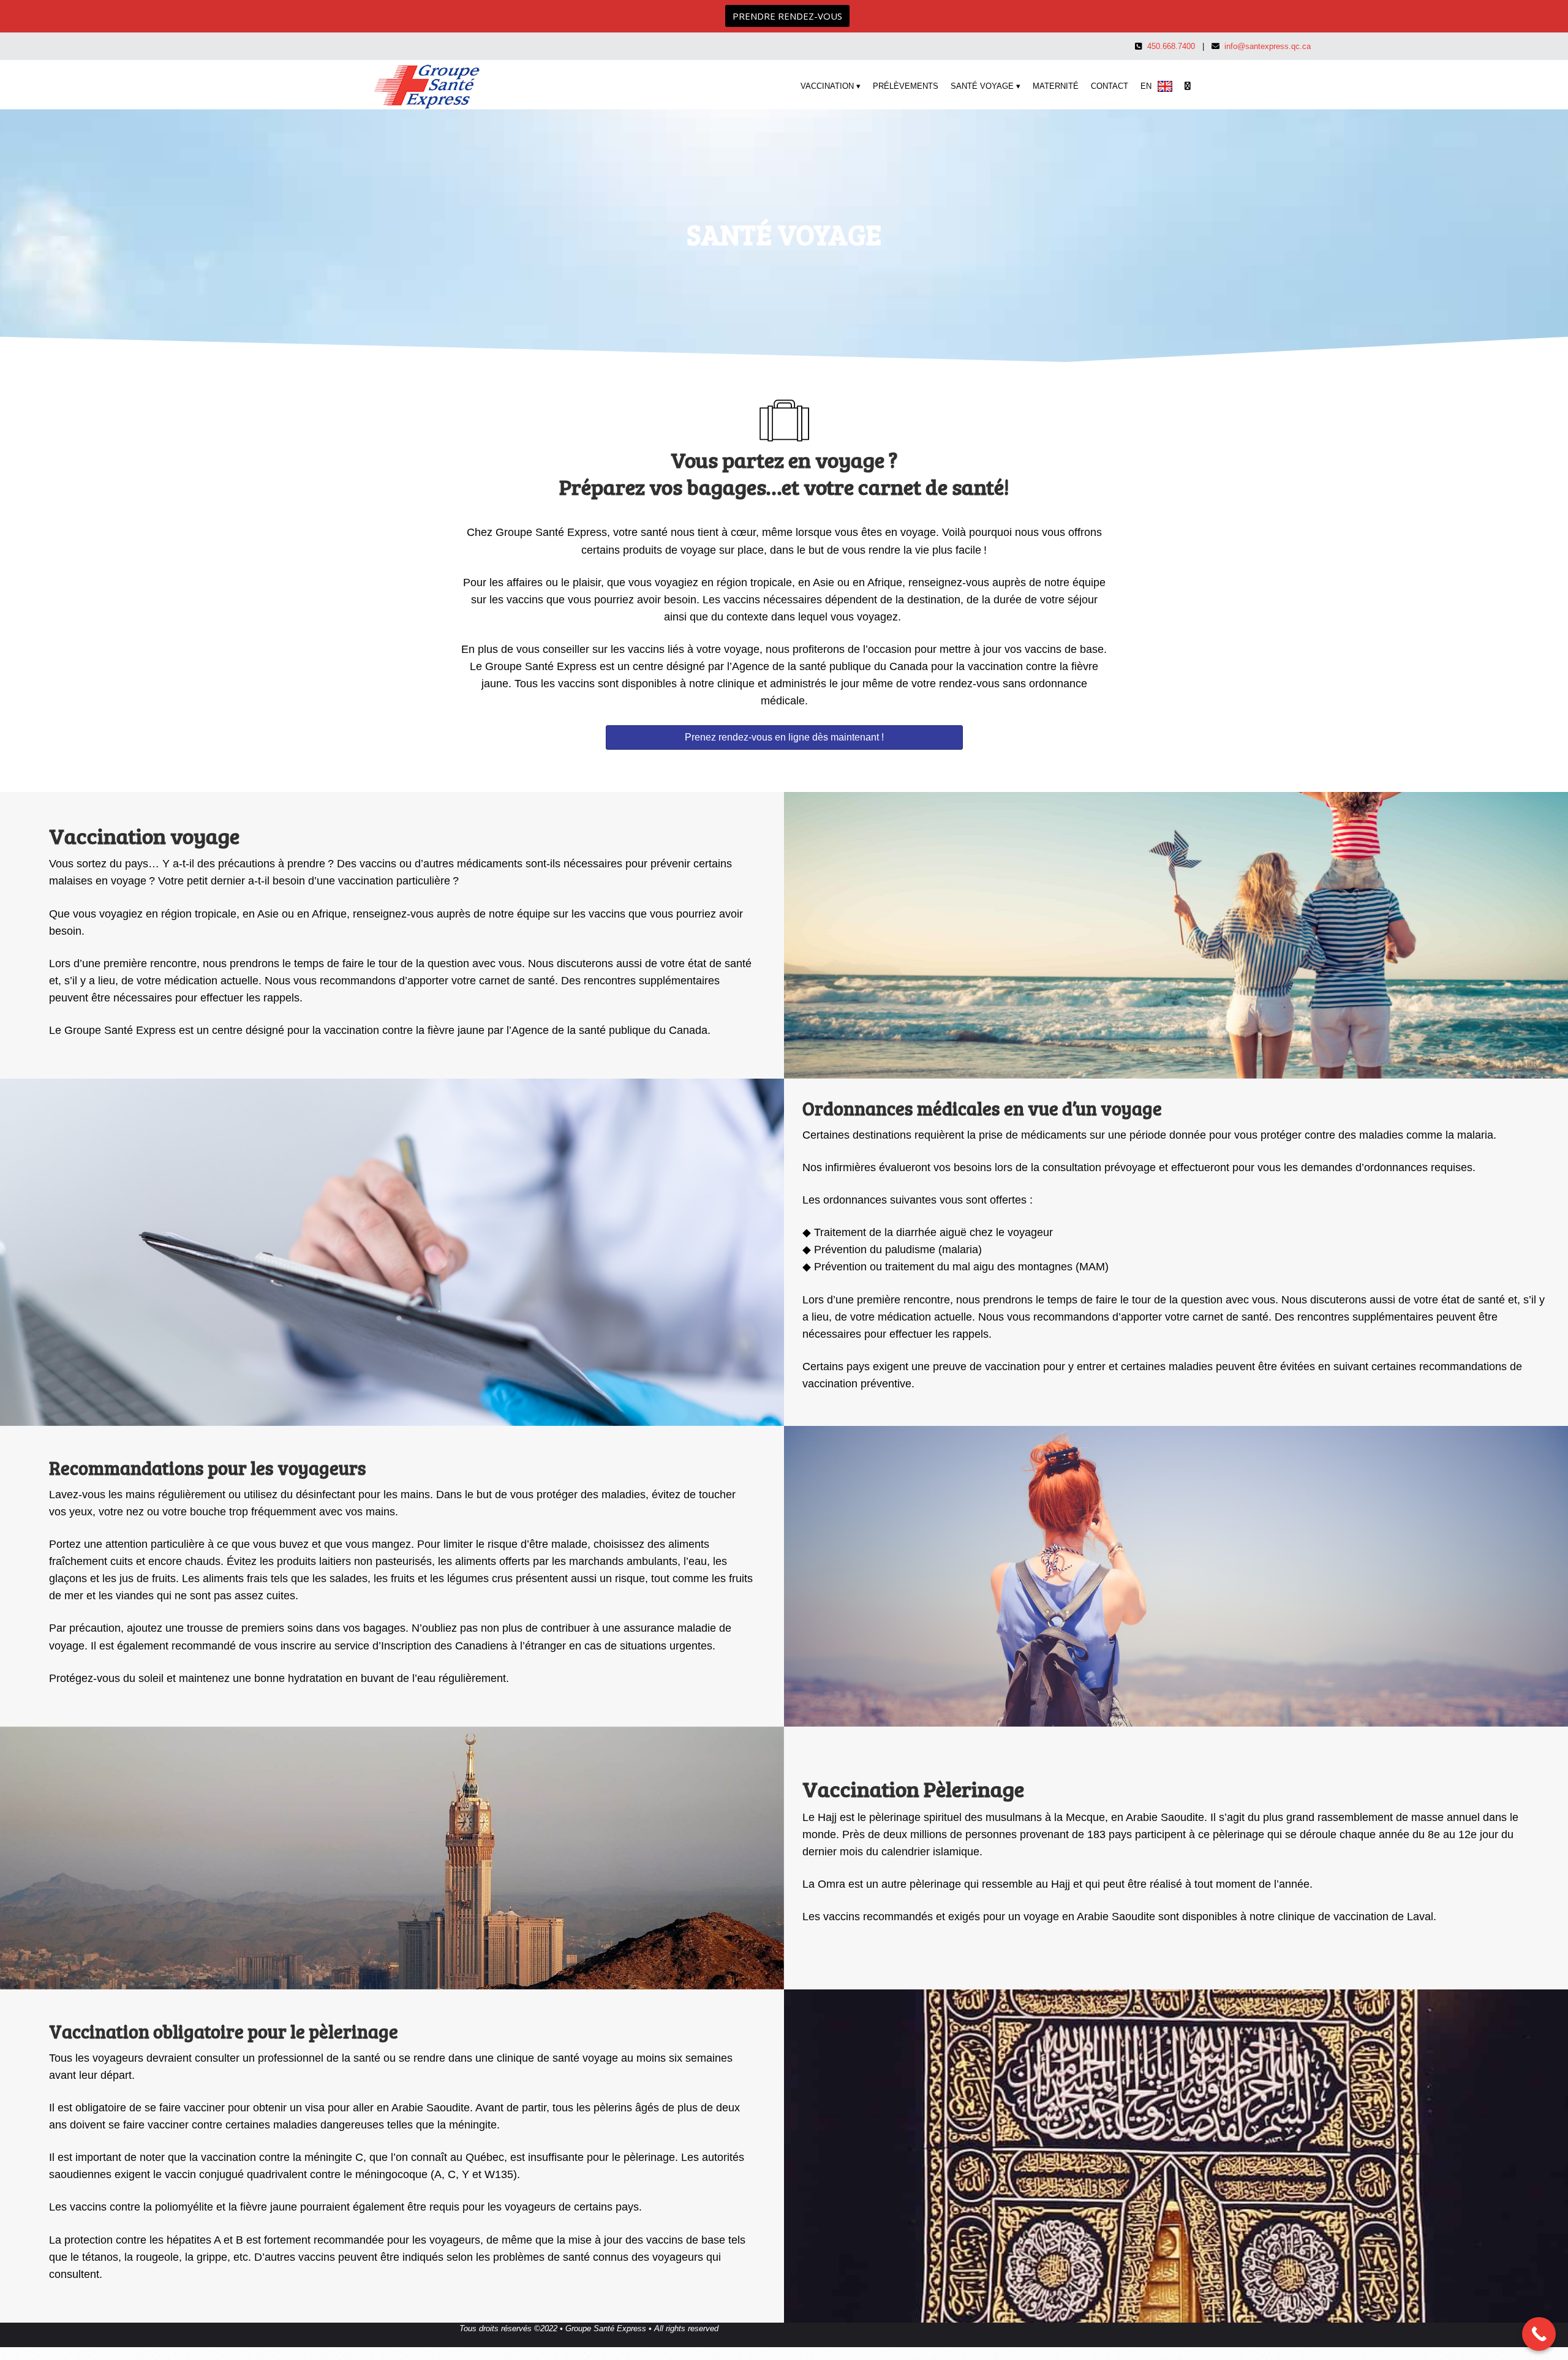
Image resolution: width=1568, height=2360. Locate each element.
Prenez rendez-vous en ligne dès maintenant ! (784, 737)
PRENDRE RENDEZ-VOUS (787, 16)
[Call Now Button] (1539, 2334)
